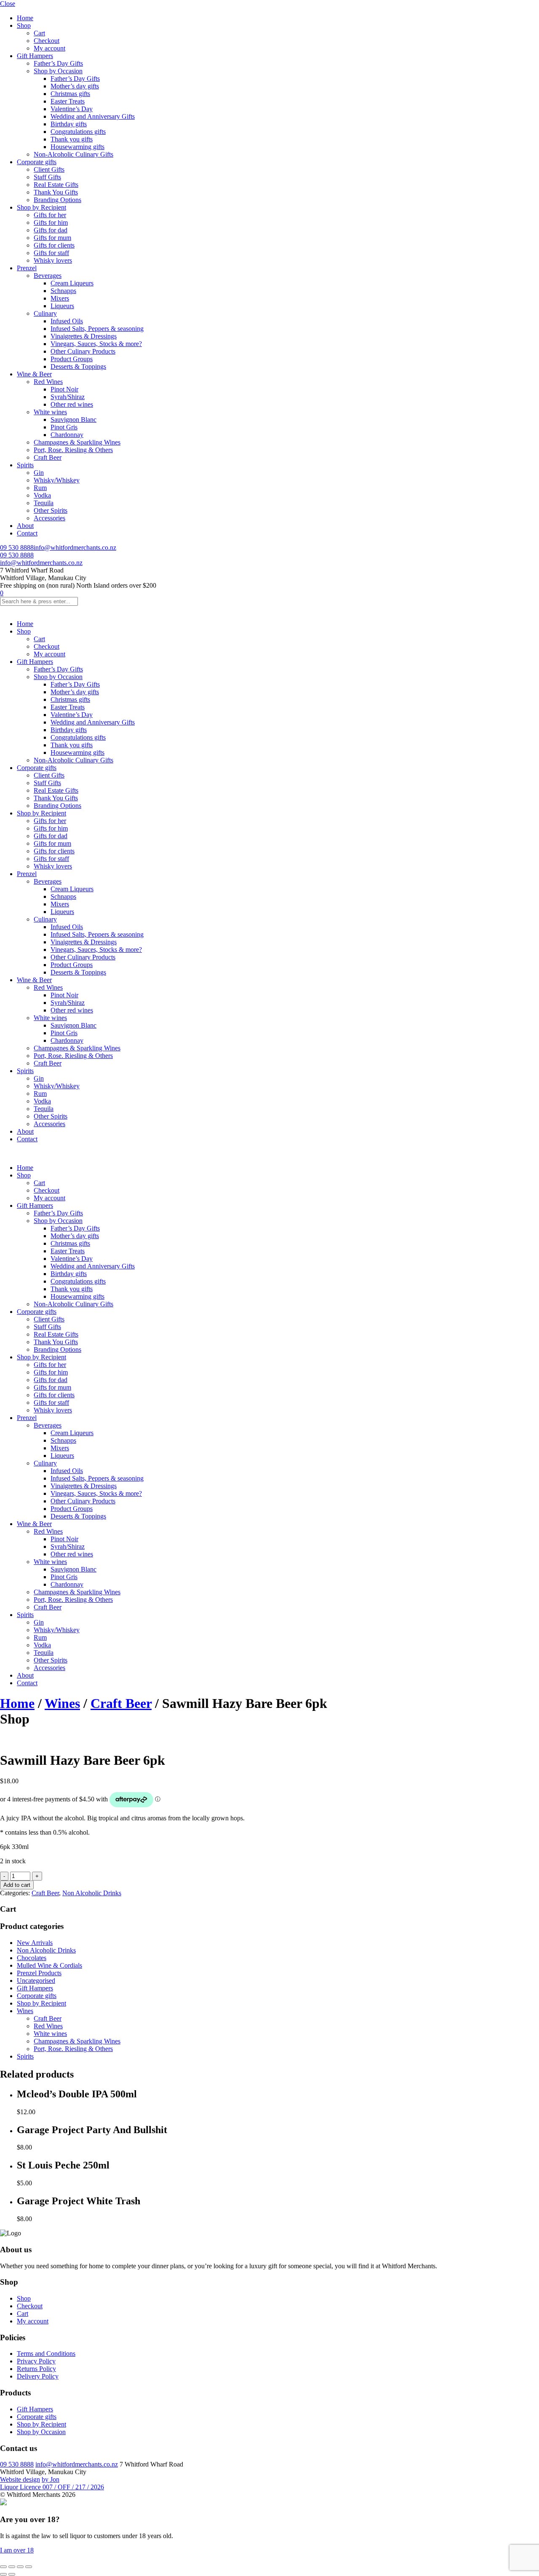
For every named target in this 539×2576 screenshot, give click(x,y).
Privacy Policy (36, 2361)
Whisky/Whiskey (57, 480)
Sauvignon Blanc (73, 420)
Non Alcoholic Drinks (92, 1893)
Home (25, 18)
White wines (50, 412)
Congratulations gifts (78, 132)
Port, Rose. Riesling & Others (73, 450)
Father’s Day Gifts (58, 63)
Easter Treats (68, 101)
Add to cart (17, 1885)
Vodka (42, 495)
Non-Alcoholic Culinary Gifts (73, 154)
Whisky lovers (53, 260)
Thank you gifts (72, 139)
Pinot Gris (64, 427)
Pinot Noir (64, 389)
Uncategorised (36, 1981)
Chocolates (32, 1958)
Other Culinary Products (83, 351)
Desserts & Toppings (78, 366)
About (25, 526)
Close (8, 4)
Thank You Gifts (56, 192)
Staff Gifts (47, 177)
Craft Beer (48, 457)
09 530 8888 (17, 547)
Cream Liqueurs (72, 283)
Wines (62, 1703)
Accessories (49, 518)
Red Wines (48, 382)
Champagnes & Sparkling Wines (77, 442)
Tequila (44, 503)
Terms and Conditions (46, 2354)
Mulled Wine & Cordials (49, 1965)
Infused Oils (67, 321)
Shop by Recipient (41, 207)
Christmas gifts (70, 94)
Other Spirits (51, 510)
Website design (20, 2479)
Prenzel (27, 268)
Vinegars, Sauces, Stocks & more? (96, 344)
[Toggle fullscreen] (12, 2567)
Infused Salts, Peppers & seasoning (97, 329)
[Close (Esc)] (29, 2567)
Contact (27, 533)
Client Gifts (49, 169)
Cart (39, 33)
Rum (40, 488)
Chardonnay (67, 435)
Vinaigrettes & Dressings (84, 336)
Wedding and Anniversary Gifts (93, 116)
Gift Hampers (35, 56)
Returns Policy (36, 2369)
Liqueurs (62, 306)
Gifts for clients (54, 245)
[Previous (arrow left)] (3, 2574)
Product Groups (72, 359)
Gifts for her (50, 215)
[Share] (20, 2567)
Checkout (47, 41)
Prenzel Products (39, 1973)
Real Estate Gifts (56, 185)
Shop (24, 25)
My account (49, 48)
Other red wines (72, 404)
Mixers (60, 298)
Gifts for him (51, 222)
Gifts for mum (52, 238)
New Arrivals (35, 1943)
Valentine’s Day (72, 109)
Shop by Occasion (58, 71)
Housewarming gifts (77, 147)
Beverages (48, 276)
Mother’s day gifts (75, 86)
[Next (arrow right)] (12, 2574)
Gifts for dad (51, 230)
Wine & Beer (34, 374)
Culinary (45, 313)
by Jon (51, 2479)
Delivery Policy (38, 2376)
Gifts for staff (51, 253)
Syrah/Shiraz (68, 397)
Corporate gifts (37, 162)
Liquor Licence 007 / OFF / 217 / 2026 (52, 2487)
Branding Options (57, 200)
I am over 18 (17, 2550)
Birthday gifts (69, 124)
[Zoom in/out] (3, 2567)
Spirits (25, 465)
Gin (39, 473)
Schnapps (63, 291)
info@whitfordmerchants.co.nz (75, 547)
